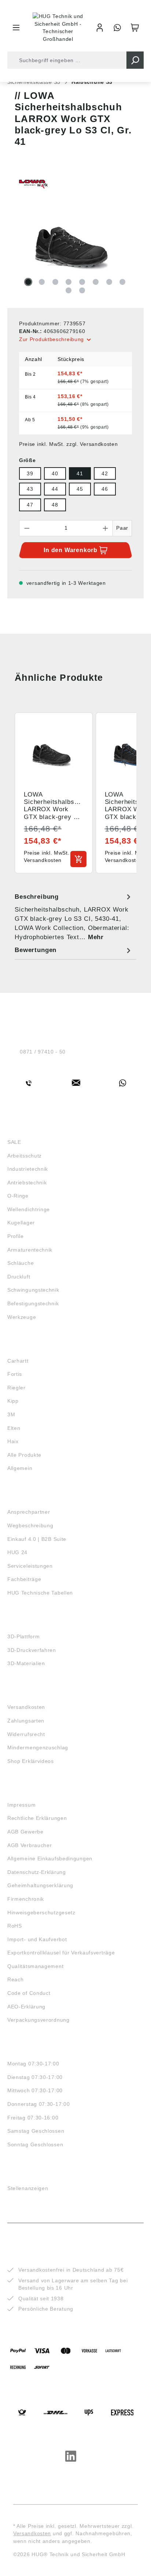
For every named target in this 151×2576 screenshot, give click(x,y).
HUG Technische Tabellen (40, 1593)
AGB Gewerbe (25, 1832)
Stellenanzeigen (28, 2188)
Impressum (21, 1805)
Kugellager (21, 1223)
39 (30, 473)
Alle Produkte (24, 1455)
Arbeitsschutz (25, 1156)
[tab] (74, 917)
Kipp (13, 1401)
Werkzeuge (22, 1317)
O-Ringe (18, 1196)
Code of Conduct (29, 1993)
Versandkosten (26, 1707)
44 (55, 489)
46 (105, 489)
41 (80, 473)
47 (30, 505)
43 (30, 489)
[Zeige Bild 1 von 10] (28, 282)
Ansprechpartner (29, 1512)
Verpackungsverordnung (38, 2020)
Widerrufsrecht (26, 1734)
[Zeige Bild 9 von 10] (69, 290)
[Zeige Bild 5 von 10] (82, 282)
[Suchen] (135, 60)
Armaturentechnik (30, 1250)
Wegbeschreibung (30, 1525)
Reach (16, 1979)
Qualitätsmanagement (35, 1966)
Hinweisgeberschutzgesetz (41, 1913)
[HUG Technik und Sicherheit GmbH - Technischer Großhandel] (58, 28)
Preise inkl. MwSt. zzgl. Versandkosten (69, 444)
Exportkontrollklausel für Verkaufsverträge (61, 1953)
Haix (13, 1441)
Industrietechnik (28, 1169)
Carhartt (18, 1361)
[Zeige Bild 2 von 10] (42, 282)
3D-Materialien (26, 1663)
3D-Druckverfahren (32, 1650)
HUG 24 (17, 1552)
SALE (14, 1142)
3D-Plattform (23, 1636)
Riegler (16, 1388)
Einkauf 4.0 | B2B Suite (37, 1539)
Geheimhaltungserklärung (40, 1885)
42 (105, 473)
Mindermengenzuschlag (38, 1747)
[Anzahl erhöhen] (106, 528)
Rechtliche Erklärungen (37, 1818)
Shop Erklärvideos (31, 1761)
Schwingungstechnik (33, 1290)
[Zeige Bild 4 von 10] (69, 282)
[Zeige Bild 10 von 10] (82, 290)
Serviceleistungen (30, 1566)
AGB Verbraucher (30, 1845)
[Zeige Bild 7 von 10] (109, 282)
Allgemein (20, 1468)
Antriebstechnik (27, 1183)
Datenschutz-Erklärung (37, 1872)
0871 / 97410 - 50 (43, 1052)
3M (11, 1414)
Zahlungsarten (26, 1721)
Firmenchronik (26, 1899)
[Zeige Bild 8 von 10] (122, 282)
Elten (14, 1428)
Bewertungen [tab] (36, 950)
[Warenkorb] (135, 28)
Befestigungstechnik (33, 1303)
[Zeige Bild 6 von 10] (96, 282)
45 (80, 489)
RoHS (15, 1926)
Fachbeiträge (24, 1579)
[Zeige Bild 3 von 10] (55, 282)
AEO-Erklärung (26, 2007)
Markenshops (29, 1347)
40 (55, 473)
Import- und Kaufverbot (37, 1939)
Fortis (15, 1374)
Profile (16, 1236)
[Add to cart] (78, 859)
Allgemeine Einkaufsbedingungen (50, 1858)
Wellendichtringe (29, 1209)
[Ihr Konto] (100, 28)
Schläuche (21, 1263)
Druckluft (19, 1277)
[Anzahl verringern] (27, 528)
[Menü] (16, 28)
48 (55, 505)
